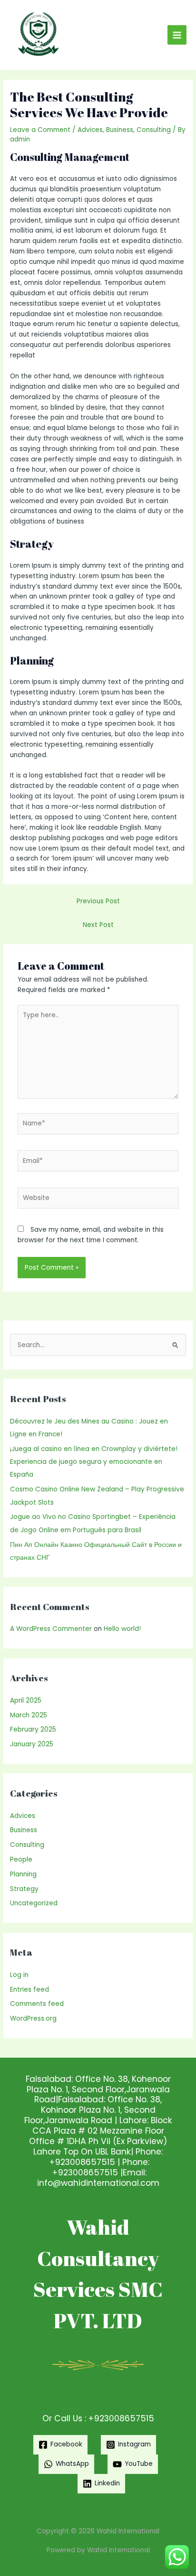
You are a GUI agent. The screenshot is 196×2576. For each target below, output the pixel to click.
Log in (19, 1975)
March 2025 (29, 1715)
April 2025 (26, 1700)
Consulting (154, 130)
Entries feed (29, 1990)
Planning (23, 1874)
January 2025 (32, 1744)
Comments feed (37, 2004)
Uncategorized (34, 1903)
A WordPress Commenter (51, 1629)
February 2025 (33, 1729)
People (21, 1859)
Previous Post (98, 901)
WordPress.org (33, 2019)
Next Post (98, 925)
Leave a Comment (40, 130)
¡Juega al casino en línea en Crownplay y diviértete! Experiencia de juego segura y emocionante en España (94, 1462)
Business (120, 130)
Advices (90, 130)
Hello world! (122, 1629)
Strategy (24, 1889)
